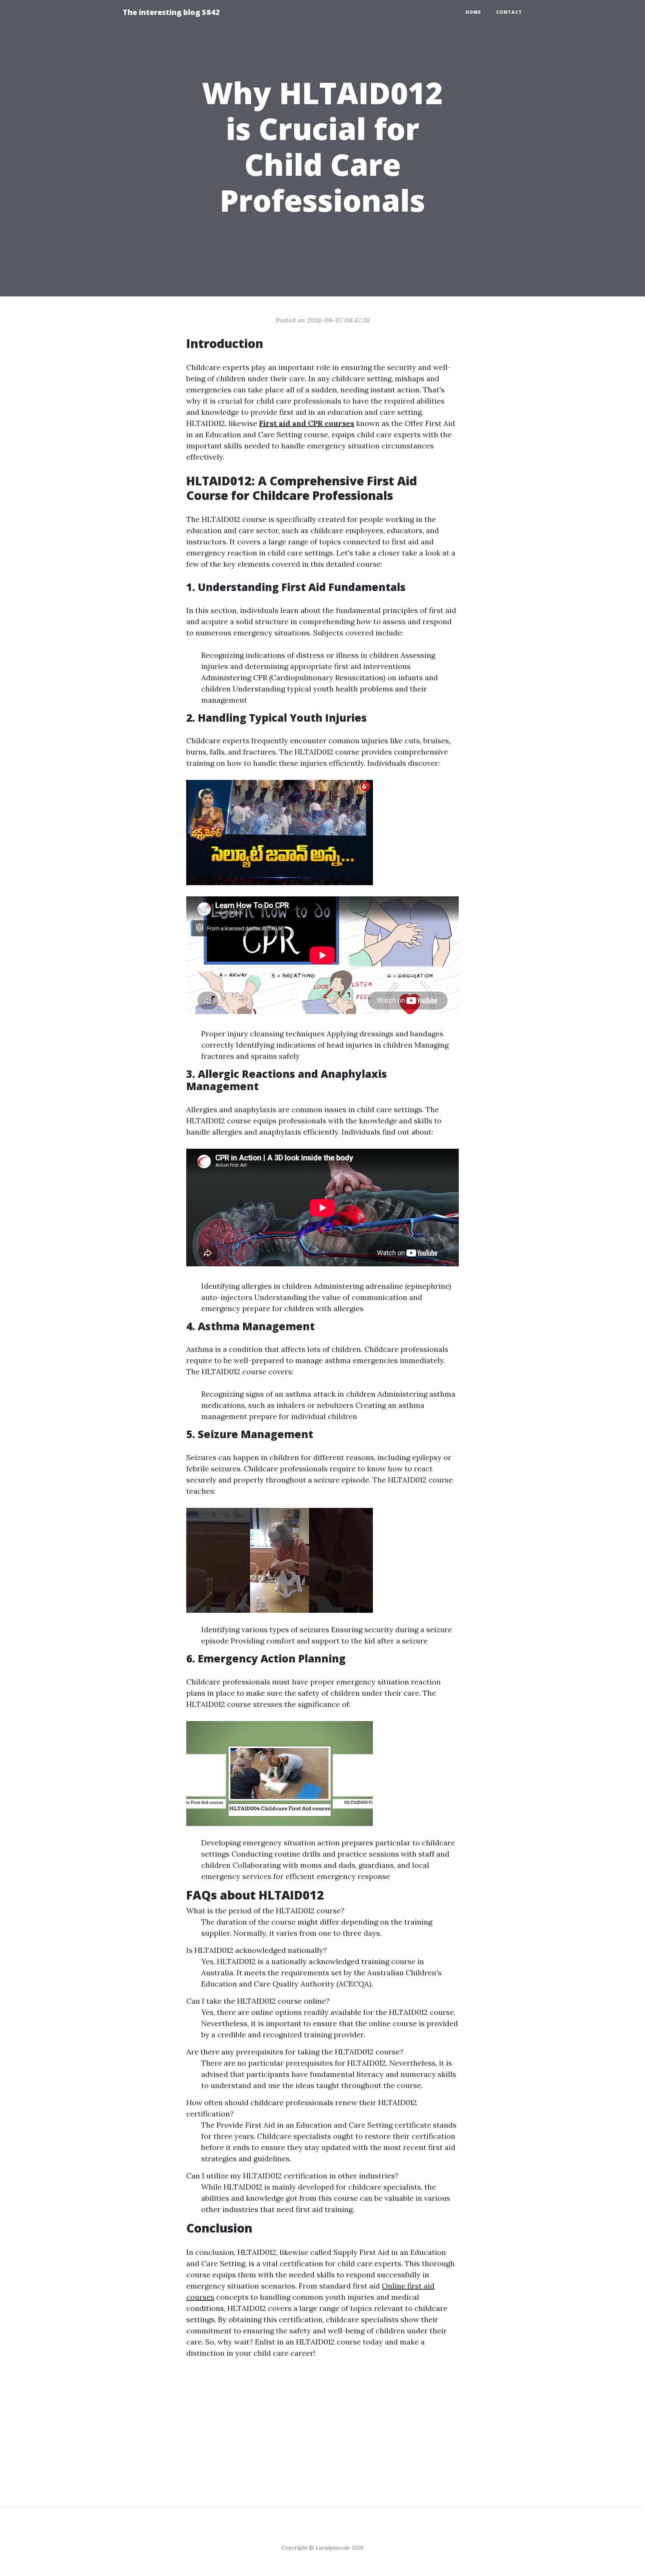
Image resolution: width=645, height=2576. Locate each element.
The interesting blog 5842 (171, 12)
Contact (509, 12)
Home (473, 12)
